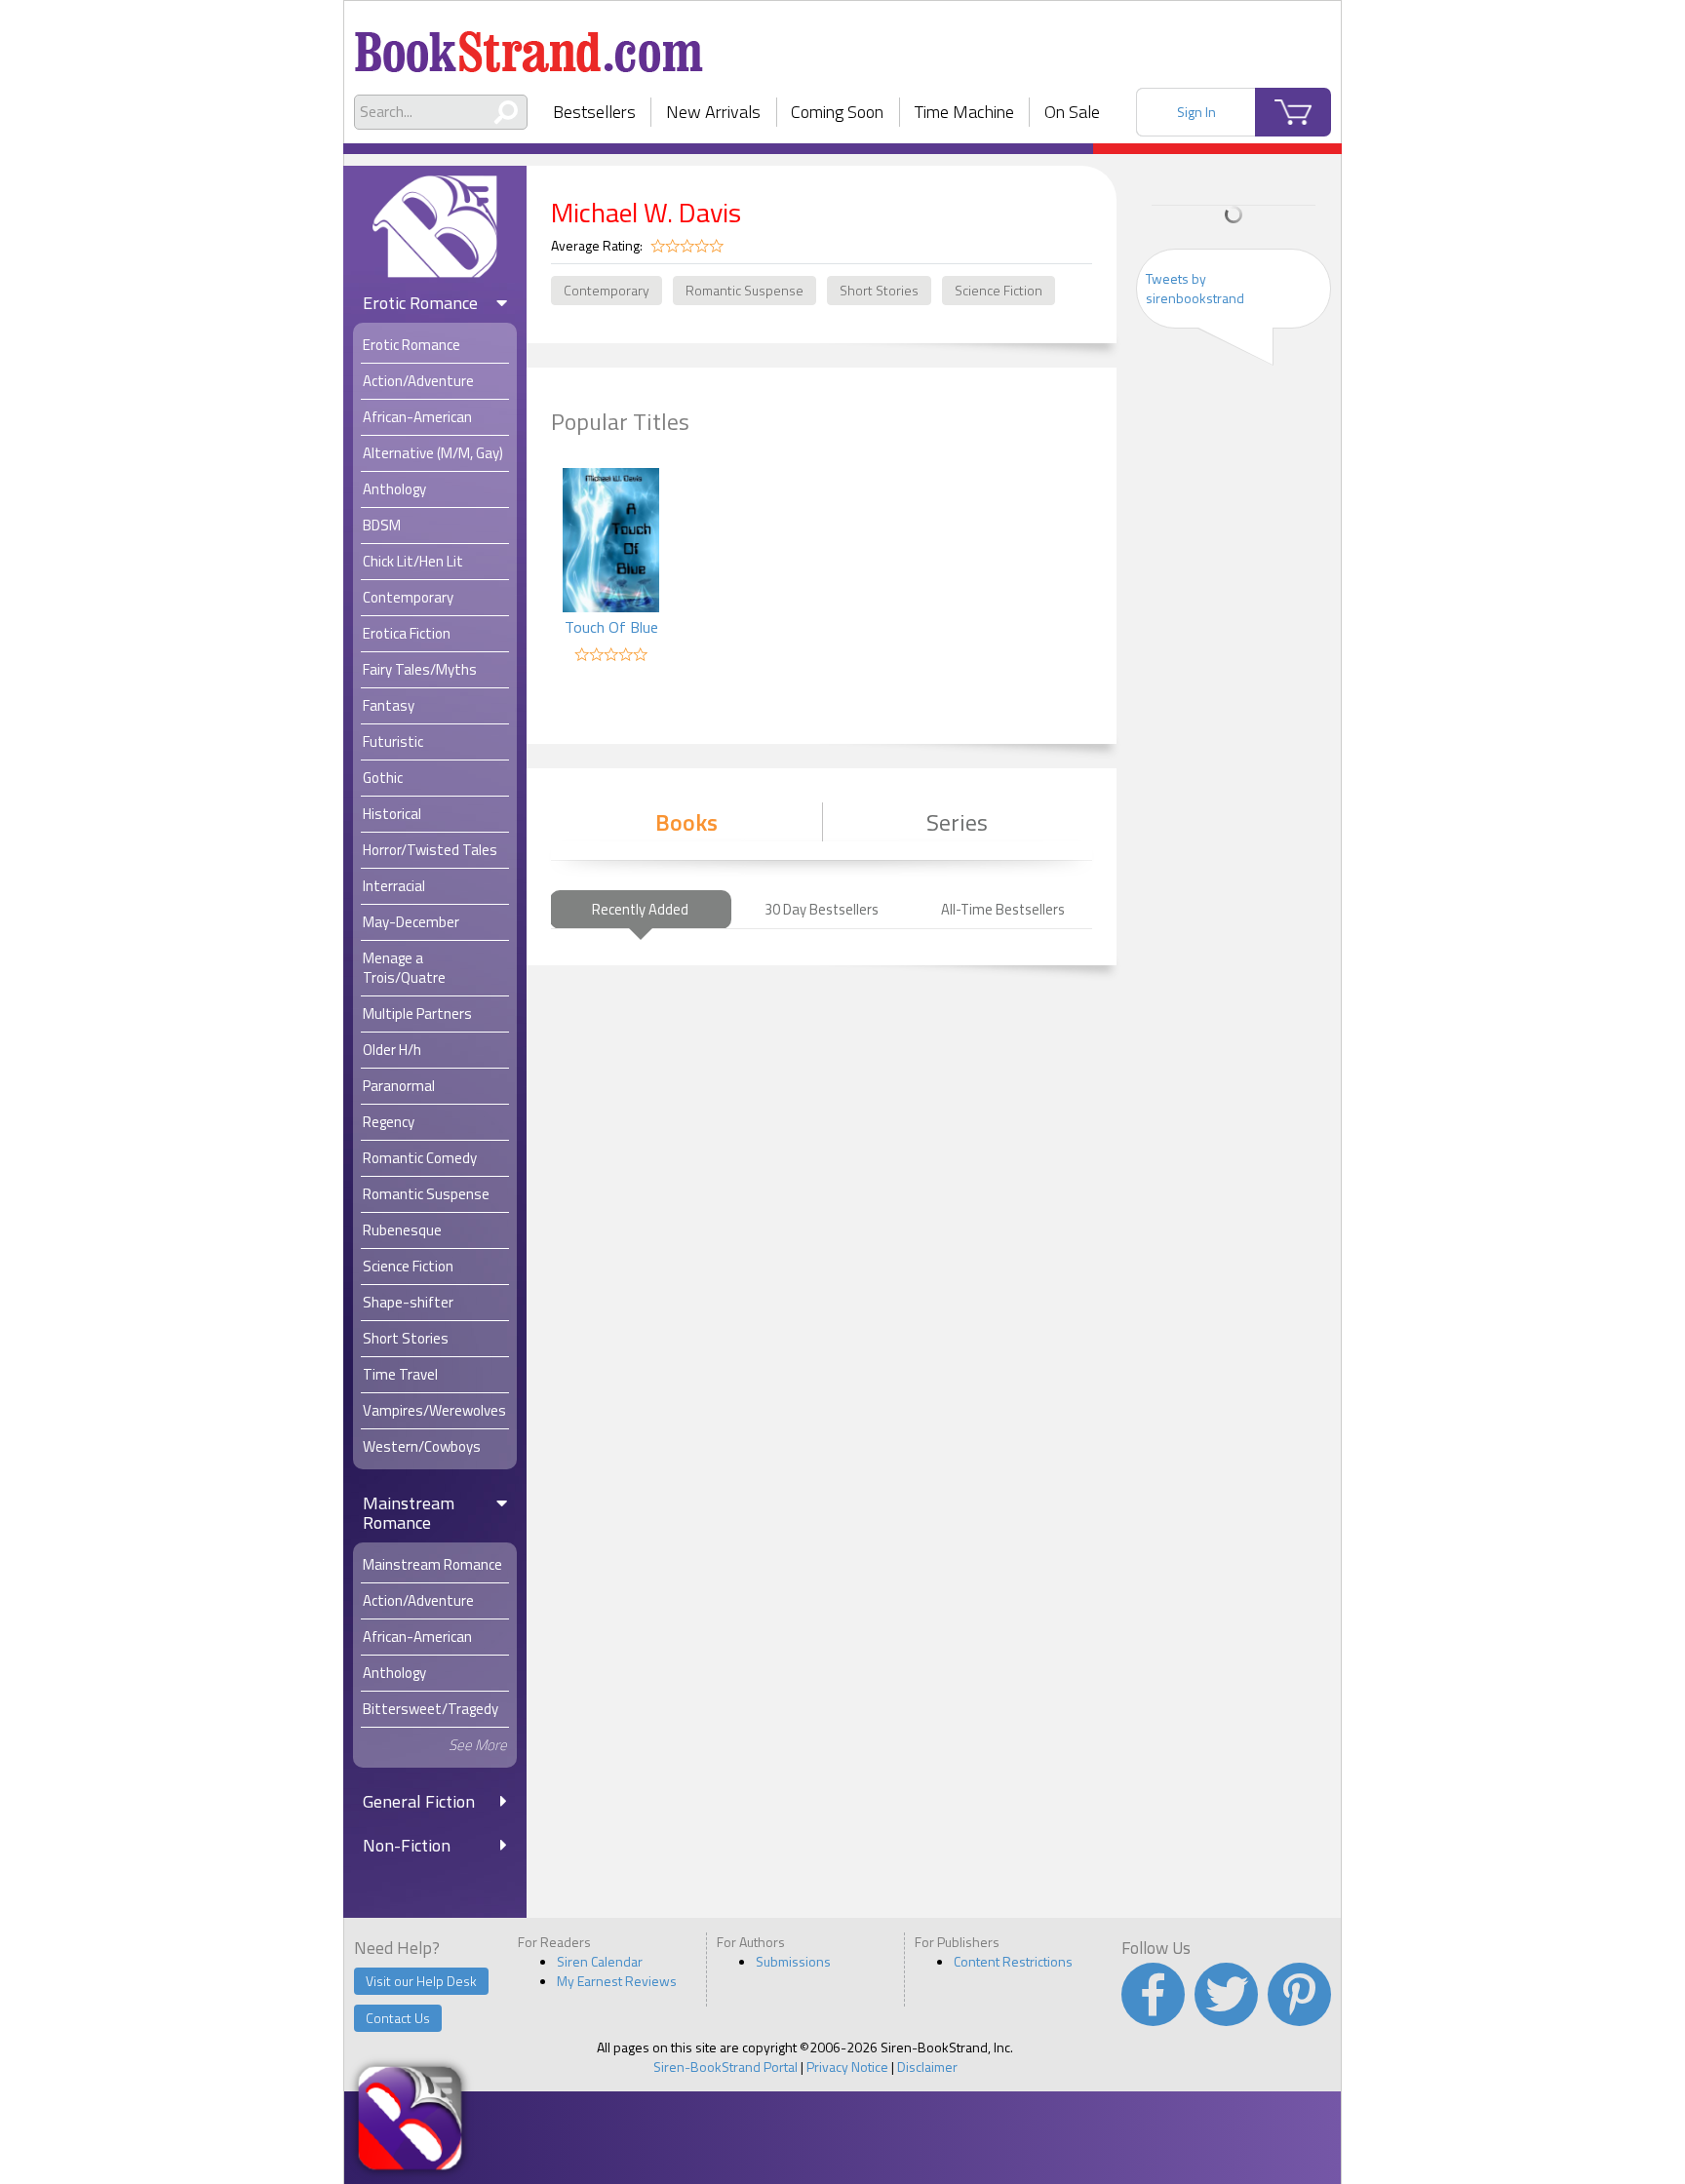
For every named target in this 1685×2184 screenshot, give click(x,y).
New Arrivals (713, 112)
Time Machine (964, 112)
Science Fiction (999, 290)
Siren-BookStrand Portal (725, 2067)
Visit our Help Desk (421, 1981)
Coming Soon (837, 112)
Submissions (793, 1961)
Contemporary (607, 290)
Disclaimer (927, 2067)
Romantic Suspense (745, 290)
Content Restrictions (1013, 1961)
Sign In (1196, 112)
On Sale (1072, 112)
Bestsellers (594, 112)
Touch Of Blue (611, 627)
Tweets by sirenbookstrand (1195, 288)
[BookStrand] (529, 44)
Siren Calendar (600, 1961)
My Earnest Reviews (617, 1981)
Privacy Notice (847, 2067)
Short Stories (879, 290)
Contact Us (398, 2018)
